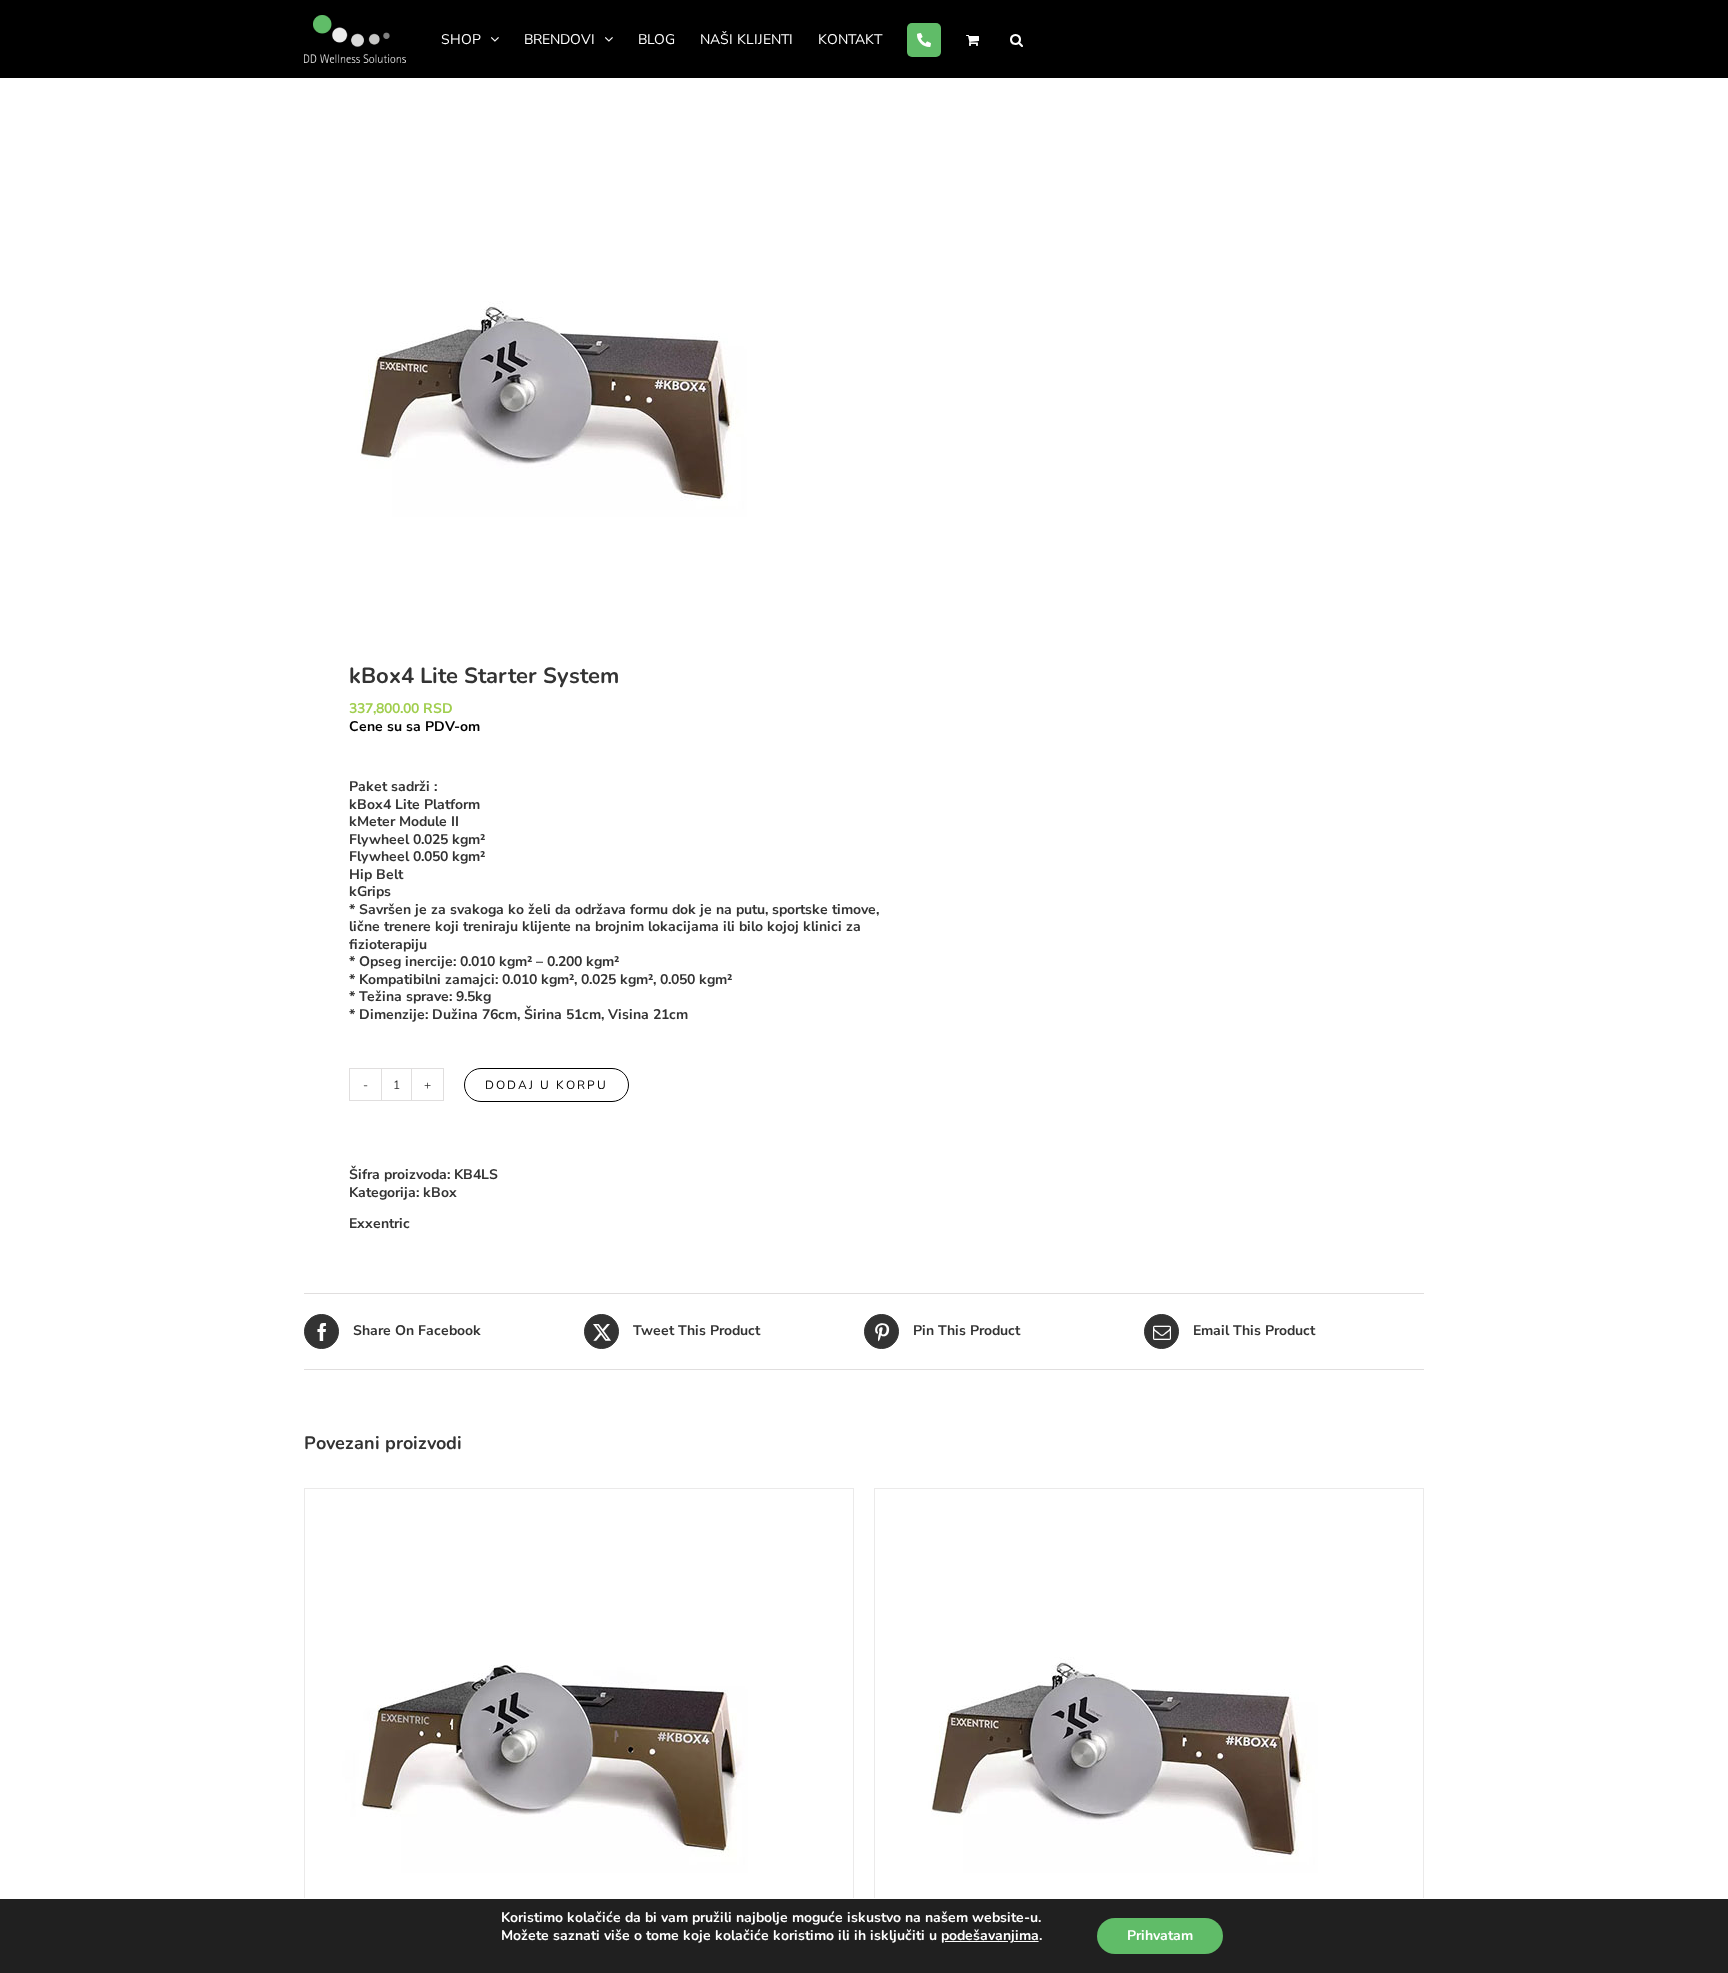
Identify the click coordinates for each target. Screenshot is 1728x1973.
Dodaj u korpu (546, 1085)
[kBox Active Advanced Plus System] (545, 1497)
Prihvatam (1160, 1935)
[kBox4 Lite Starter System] (573, 373)
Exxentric (379, 1224)
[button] (1016, 39)
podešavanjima (990, 1936)
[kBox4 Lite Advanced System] (1115, 1497)
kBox (440, 1192)
